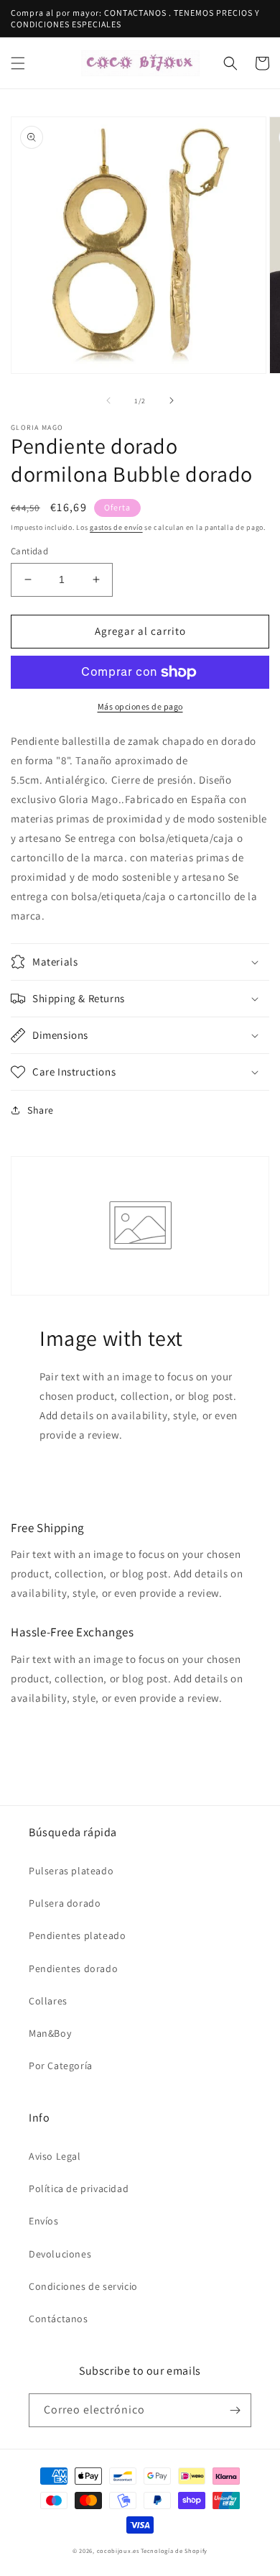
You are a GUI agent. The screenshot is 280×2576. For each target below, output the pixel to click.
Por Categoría (61, 2066)
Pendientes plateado (77, 1935)
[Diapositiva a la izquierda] (108, 400)
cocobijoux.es (118, 2550)
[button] (18, 63)
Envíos (44, 2221)
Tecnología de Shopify (174, 2550)
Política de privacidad (79, 2188)
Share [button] (41, 1110)
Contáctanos (59, 2319)
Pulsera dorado (65, 1903)
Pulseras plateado (71, 1871)
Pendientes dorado (73, 1968)
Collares (48, 2001)
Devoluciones (60, 2254)
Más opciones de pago (140, 706)
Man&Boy (50, 2033)
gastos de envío (116, 527)
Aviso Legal (55, 2156)
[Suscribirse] (235, 2410)
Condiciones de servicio (83, 2286)
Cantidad (29, 551)
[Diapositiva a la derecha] (172, 400)
